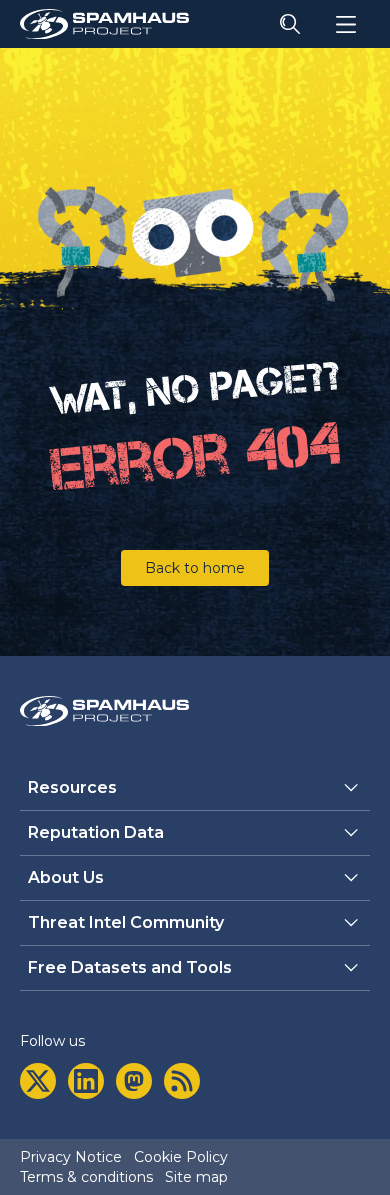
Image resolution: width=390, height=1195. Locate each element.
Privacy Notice (71, 1157)
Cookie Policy (181, 1157)
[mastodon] (134, 1081)
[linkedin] (86, 1081)
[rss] (182, 1081)
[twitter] (38, 1081)
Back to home (195, 568)
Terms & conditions (86, 1177)
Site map (196, 1177)
